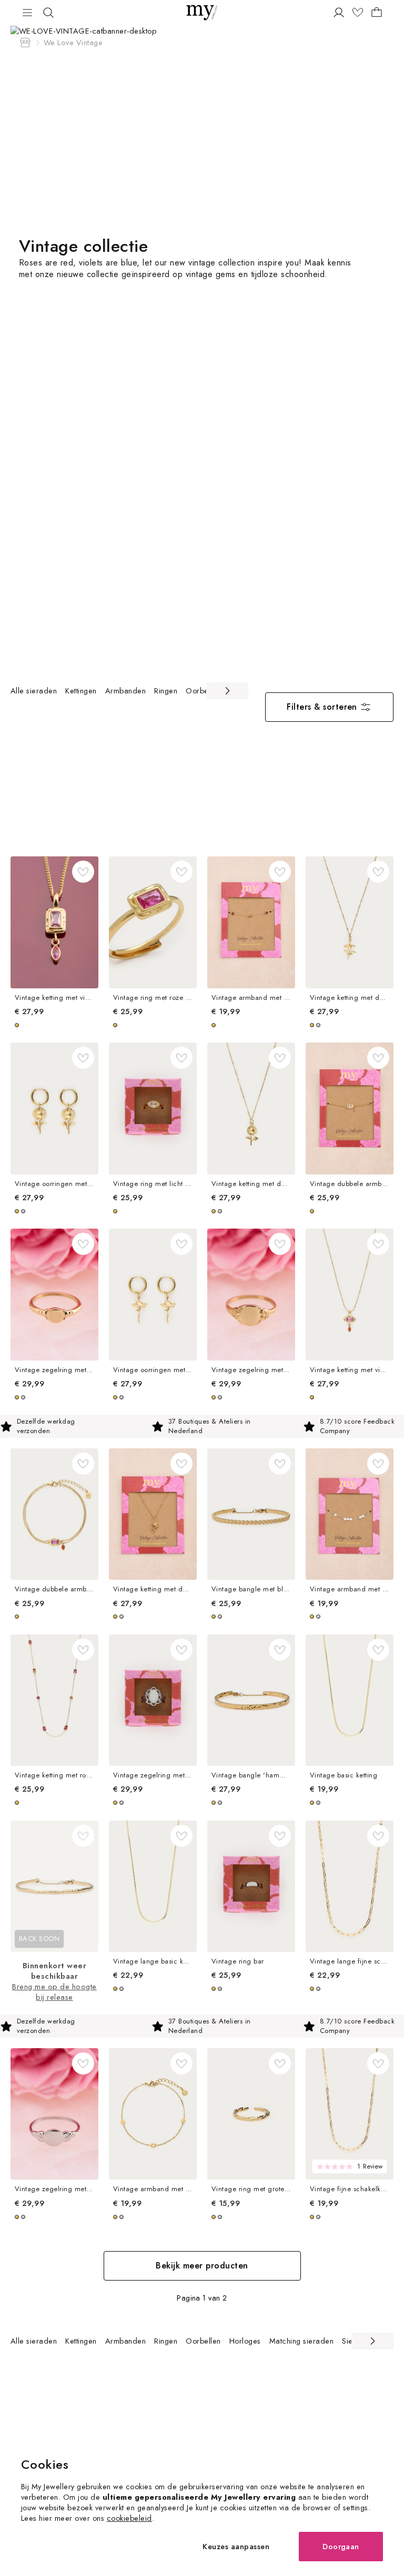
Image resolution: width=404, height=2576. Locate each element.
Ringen (166, 691)
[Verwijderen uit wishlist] (83, 872)
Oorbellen (203, 691)
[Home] (25, 43)
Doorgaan (341, 2546)
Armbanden (125, 691)
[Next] (227, 691)
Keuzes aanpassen (236, 2546)
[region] (129, 691)
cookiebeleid (129, 2518)
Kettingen (81, 691)
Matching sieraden (301, 2341)
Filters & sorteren (322, 707)
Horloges (245, 2341)
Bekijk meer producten (202, 2266)
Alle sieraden (34, 691)
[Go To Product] (54, 922)
